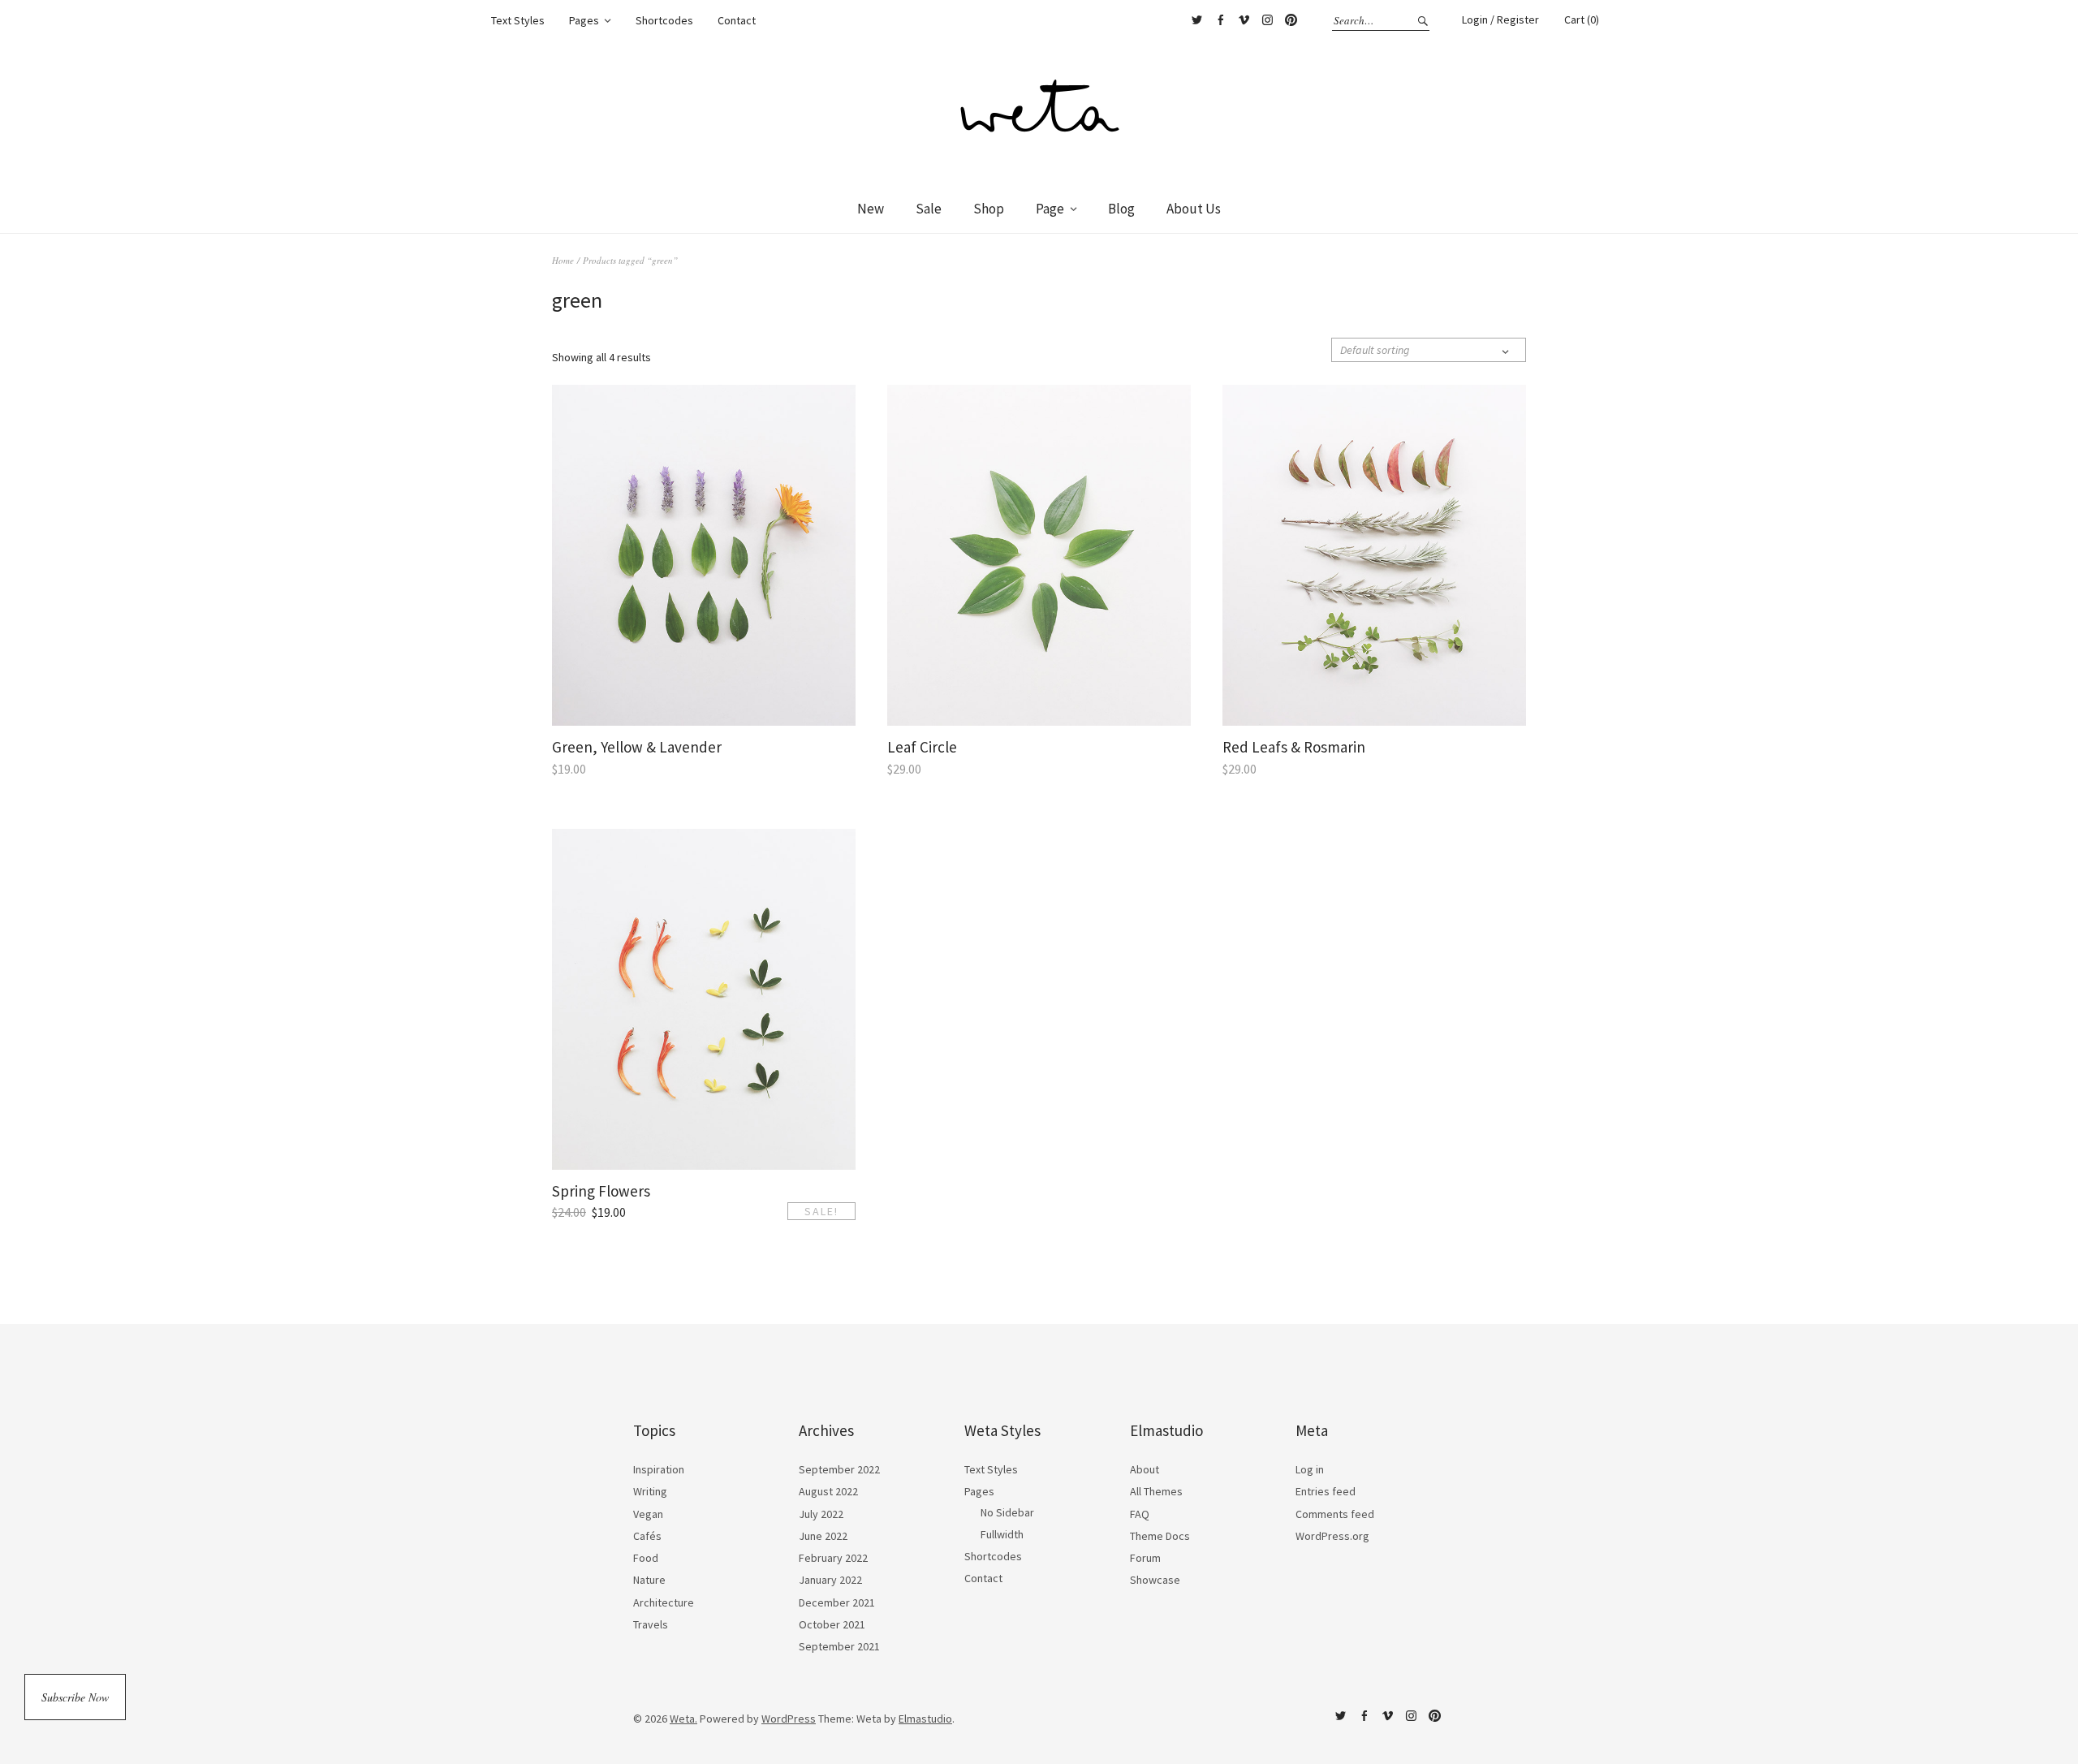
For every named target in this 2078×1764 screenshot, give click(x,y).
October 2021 (832, 1624)
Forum (1145, 1558)
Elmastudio (925, 1719)
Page (1050, 209)
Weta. (683, 1719)
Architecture (664, 1602)
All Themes (1156, 1491)
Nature (649, 1580)
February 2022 (833, 1558)
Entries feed (1326, 1491)
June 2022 (823, 1536)
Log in (1310, 1469)
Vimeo (1244, 20)
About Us (1194, 209)
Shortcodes (664, 20)
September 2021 (839, 1646)
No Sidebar (1007, 1512)
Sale (929, 209)
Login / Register (1500, 19)
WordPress (789, 1719)
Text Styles (518, 20)
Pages (584, 20)
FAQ (1140, 1514)
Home (563, 260)
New (871, 209)
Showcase (1155, 1580)
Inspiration (659, 1469)
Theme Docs (1160, 1536)
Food (646, 1558)
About (1145, 1469)
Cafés (647, 1536)
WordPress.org (1332, 1536)
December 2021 (837, 1602)
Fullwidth (1002, 1534)
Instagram (1267, 20)
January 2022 (830, 1580)
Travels (651, 1624)
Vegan (648, 1514)
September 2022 (839, 1469)
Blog (1121, 209)
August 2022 (828, 1491)
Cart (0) (1582, 19)
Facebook (1220, 20)
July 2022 (821, 1514)
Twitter (1196, 20)
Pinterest (1291, 20)
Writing (650, 1491)
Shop (989, 209)
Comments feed (1335, 1514)
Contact (737, 20)
